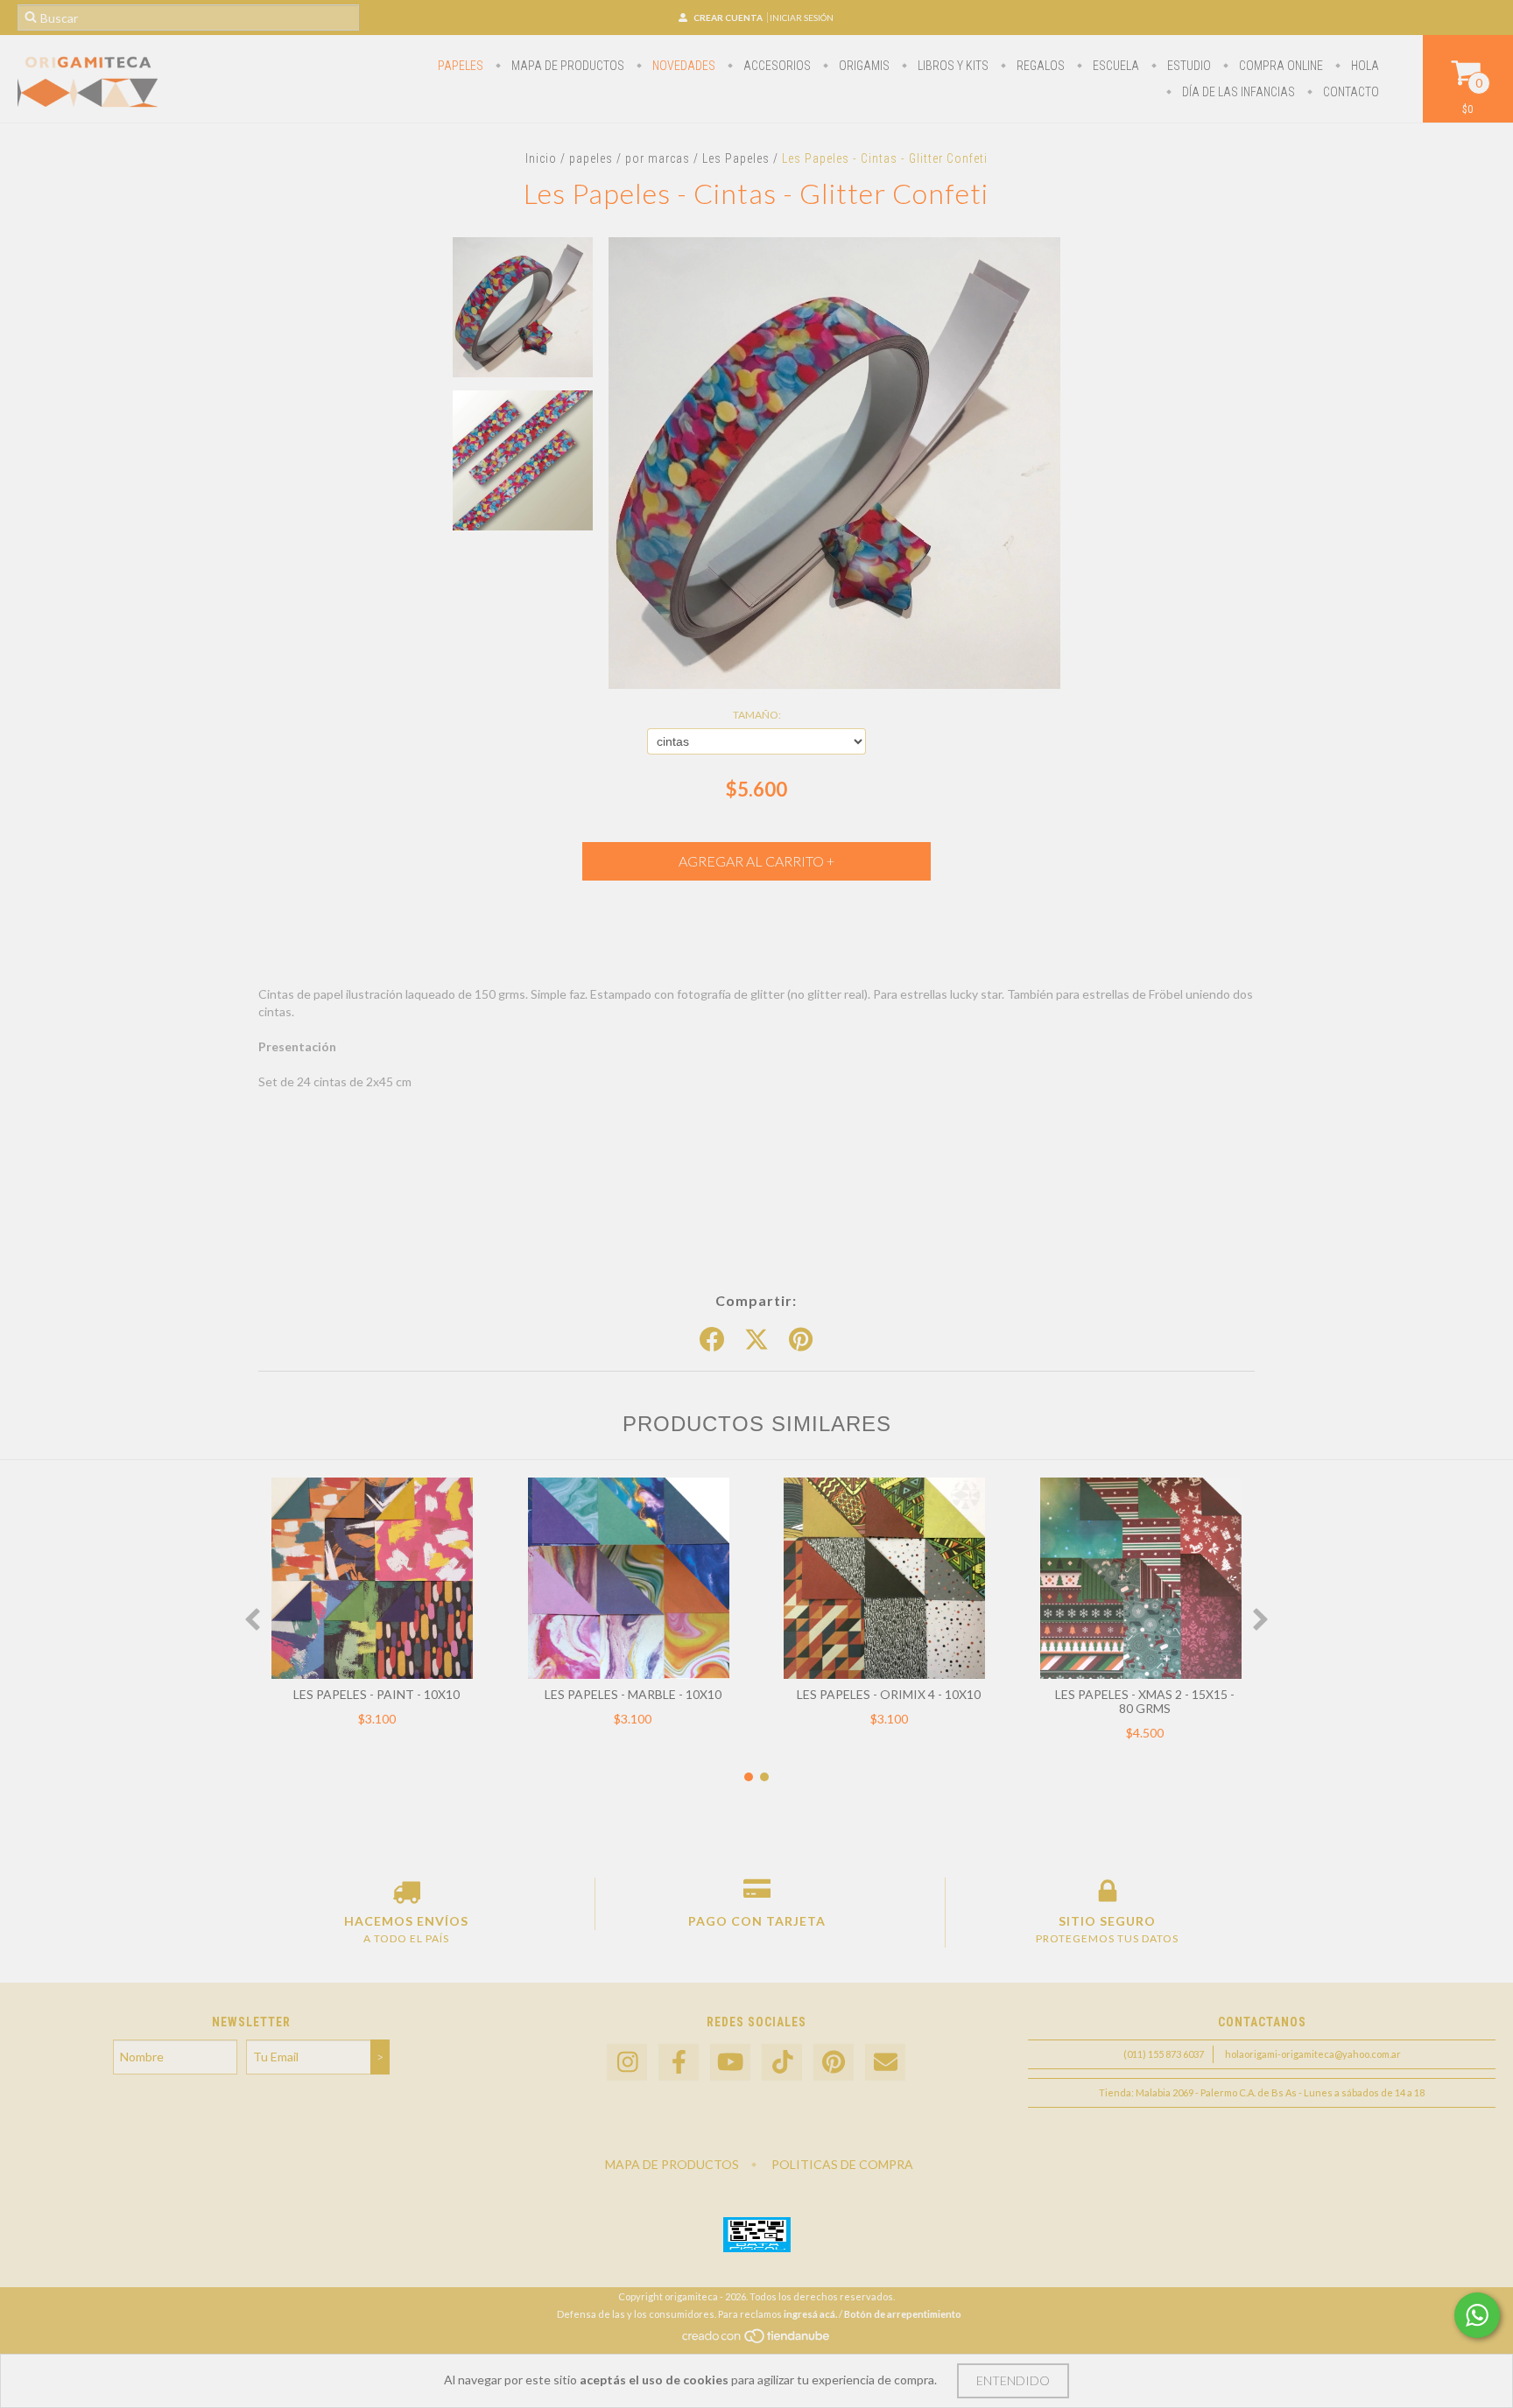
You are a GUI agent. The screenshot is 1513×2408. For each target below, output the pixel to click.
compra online (1280, 66)
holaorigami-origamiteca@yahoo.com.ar (1313, 2054)
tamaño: (757, 715)
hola (1364, 66)
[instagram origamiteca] (627, 2063)
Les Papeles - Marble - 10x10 (633, 1694)
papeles (461, 66)
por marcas (658, 158)
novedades (683, 66)
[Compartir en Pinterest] (801, 1340)
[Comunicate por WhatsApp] (1477, 2315)
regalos (1039, 66)
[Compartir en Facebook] (712, 1340)
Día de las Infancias (1237, 92)
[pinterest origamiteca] (834, 2063)
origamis (863, 66)
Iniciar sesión (802, 18)
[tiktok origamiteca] (782, 2063)
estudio (1188, 66)
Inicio (541, 158)
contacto (1350, 92)
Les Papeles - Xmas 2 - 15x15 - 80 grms (1145, 1701)
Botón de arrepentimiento (903, 2314)
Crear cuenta (728, 18)
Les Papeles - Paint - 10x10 (376, 1694)
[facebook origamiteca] (679, 2063)
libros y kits (952, 66)
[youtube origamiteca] (730, 2063)
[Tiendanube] (757, 2340)
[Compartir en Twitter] (756, 1340)
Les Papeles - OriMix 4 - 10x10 (889, 1694)
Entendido (1013, 2380)
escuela (1115, 66)
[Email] (885, 2063)
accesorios (776, 66)
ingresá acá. (810, 2314)
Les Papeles (736, 158)
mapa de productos (566, 66)
